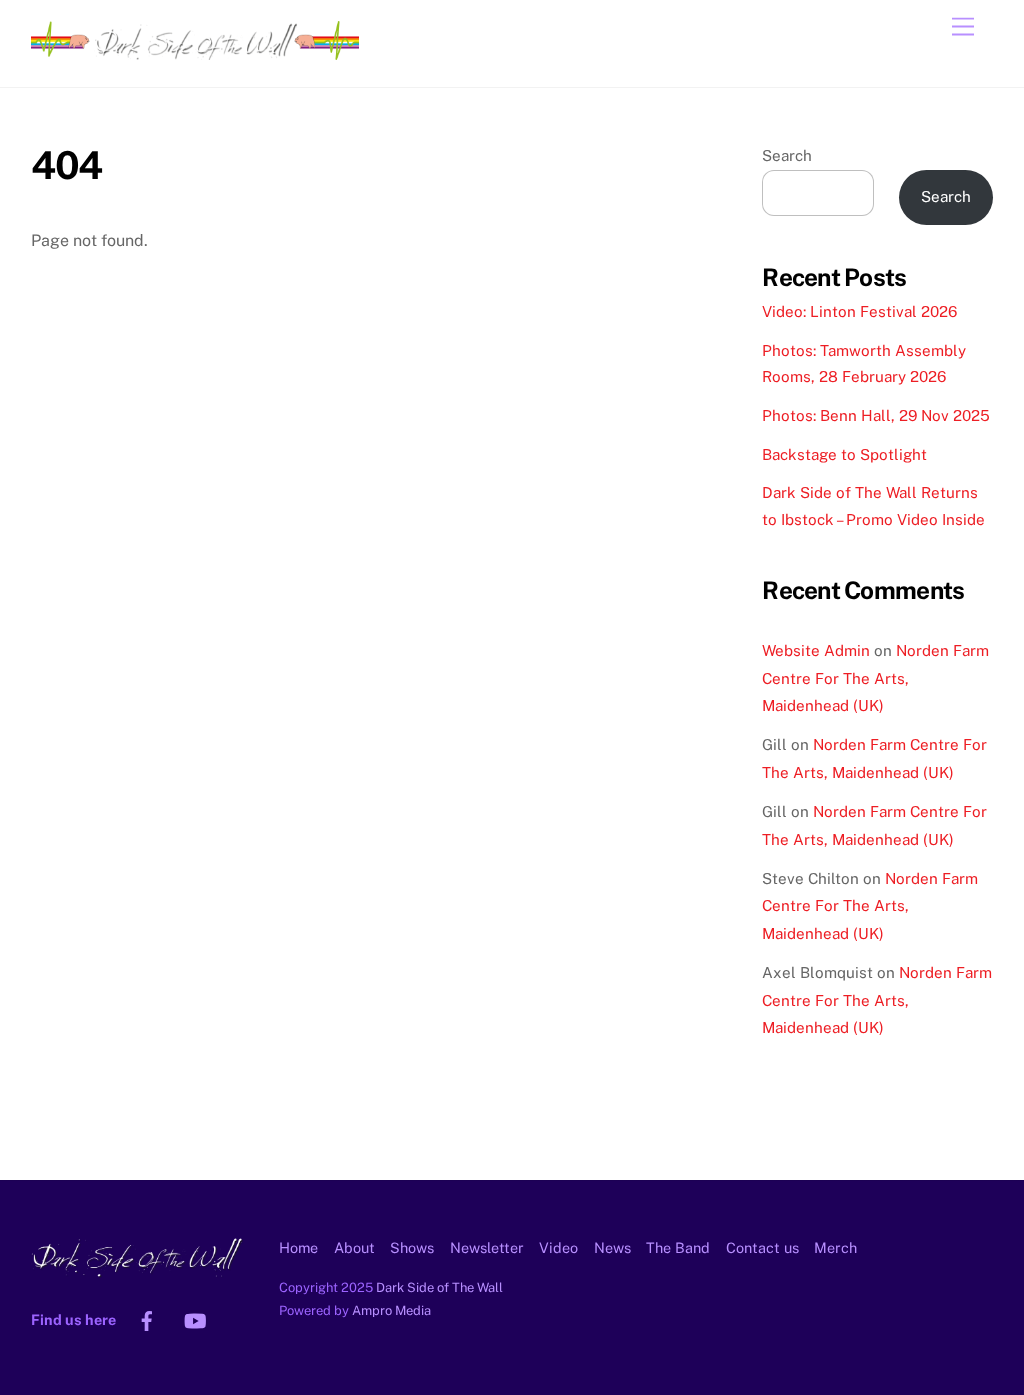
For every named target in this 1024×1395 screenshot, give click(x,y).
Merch (835, 1247)
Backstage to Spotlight (844, 454)
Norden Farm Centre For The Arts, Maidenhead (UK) (875, 678)
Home (298, 1247)
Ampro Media (391, 1310)
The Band (678, 1247)
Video (558, 1247)
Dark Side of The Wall (439, 1287)
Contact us (762, 1247)
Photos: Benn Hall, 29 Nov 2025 (876, 415)
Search (787, 155)
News (612, 1247)
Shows (412, 1247)
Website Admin (816, 650)
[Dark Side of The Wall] (195, 51)
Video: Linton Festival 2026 (859, 311)
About (354, 1247)
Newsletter (487, 1247)
